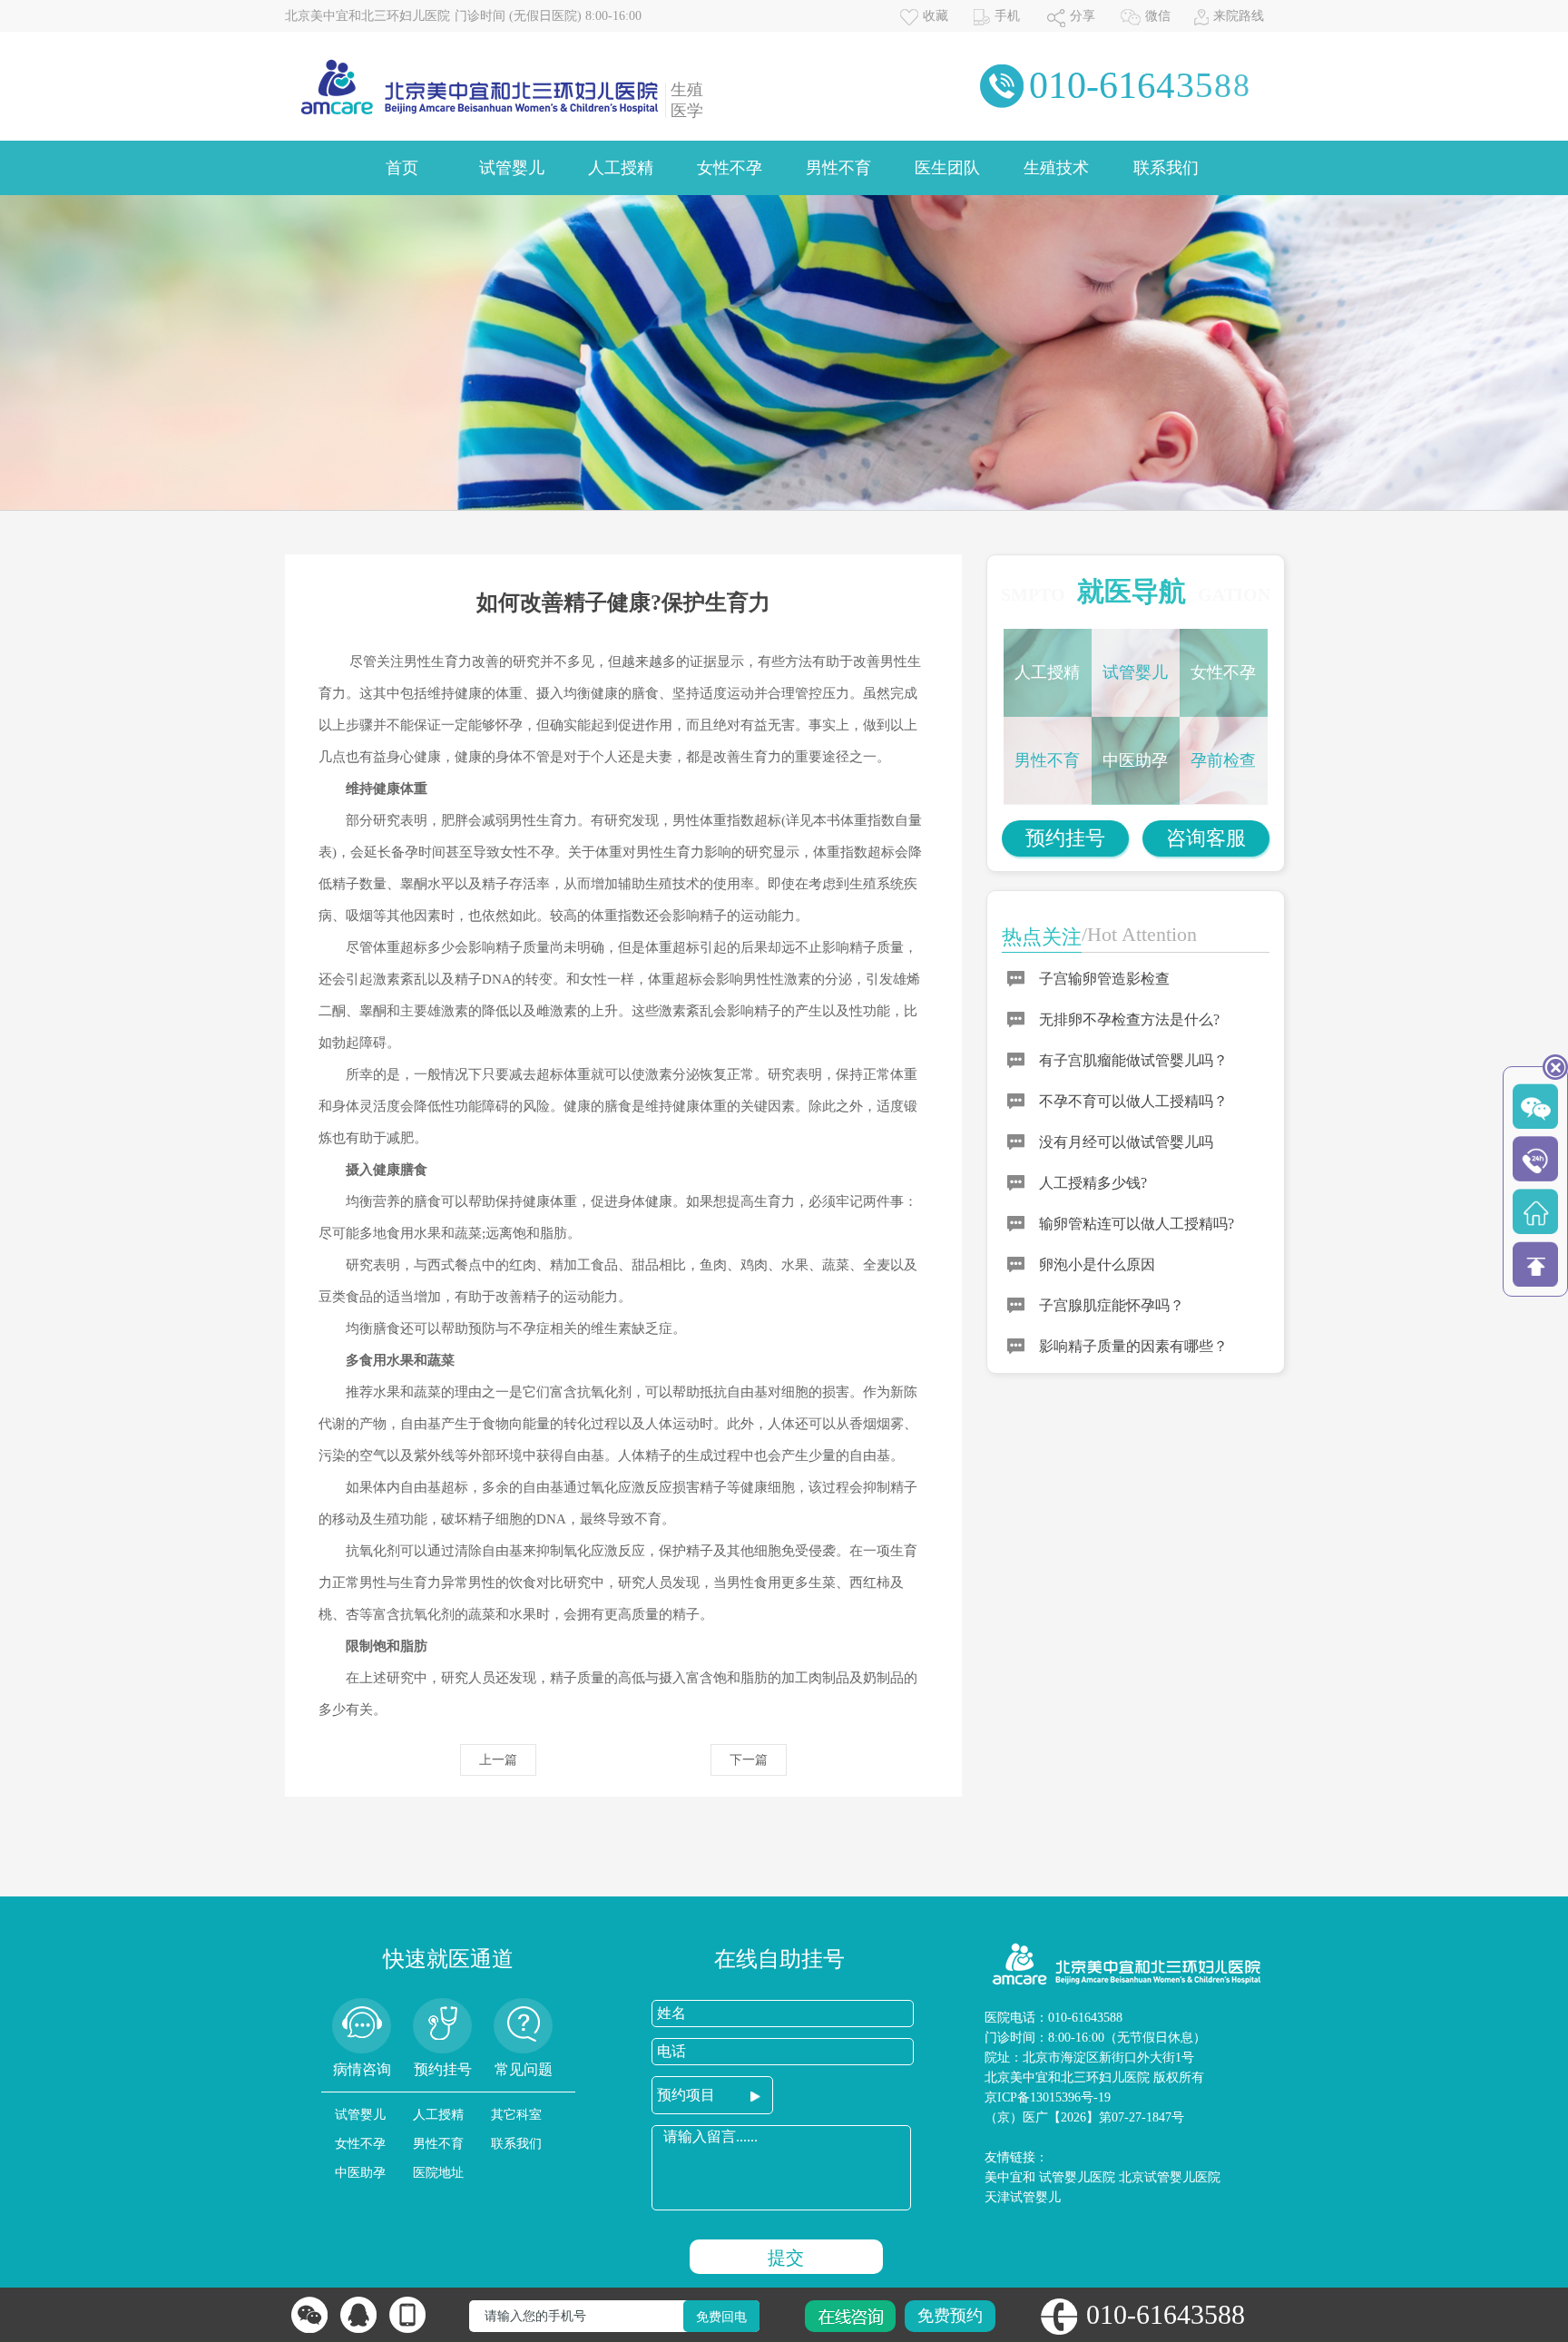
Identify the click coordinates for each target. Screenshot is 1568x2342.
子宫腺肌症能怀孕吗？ (1112, 1305)
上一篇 (498, 1760)
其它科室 (516, 2115)
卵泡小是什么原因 (1097, 1264)
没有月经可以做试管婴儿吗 (1126, 1142)
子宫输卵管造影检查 (1104, 979)
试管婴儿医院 (1077, 2177)
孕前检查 (1223, 760)
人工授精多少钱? (1093, 1183)
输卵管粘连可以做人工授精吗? (1137, 1224)
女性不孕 (730, 168)
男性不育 (838, 168)
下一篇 (749, 1760)
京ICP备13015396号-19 (1048, 2097)
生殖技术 (1056, 168)
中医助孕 (1135, 760)
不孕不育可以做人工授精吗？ (1133, 1101)
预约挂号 (1065, 838)
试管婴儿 (512, 168)
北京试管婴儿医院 (1170, 2177)
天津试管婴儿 (1023, 2197)
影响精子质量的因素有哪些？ (1133, 1346)
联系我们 (1166, 168)
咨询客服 (1206, 838)
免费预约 (950, 2316)
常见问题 (524, 2069)
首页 (402, 168)
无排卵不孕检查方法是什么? (1129, 1019)
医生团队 (947, 168)
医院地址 (438, 2173)
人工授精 (621, 168)
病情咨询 (362, 2069)
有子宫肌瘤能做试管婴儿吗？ (1133, 1060)
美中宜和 (1010, 2177)
